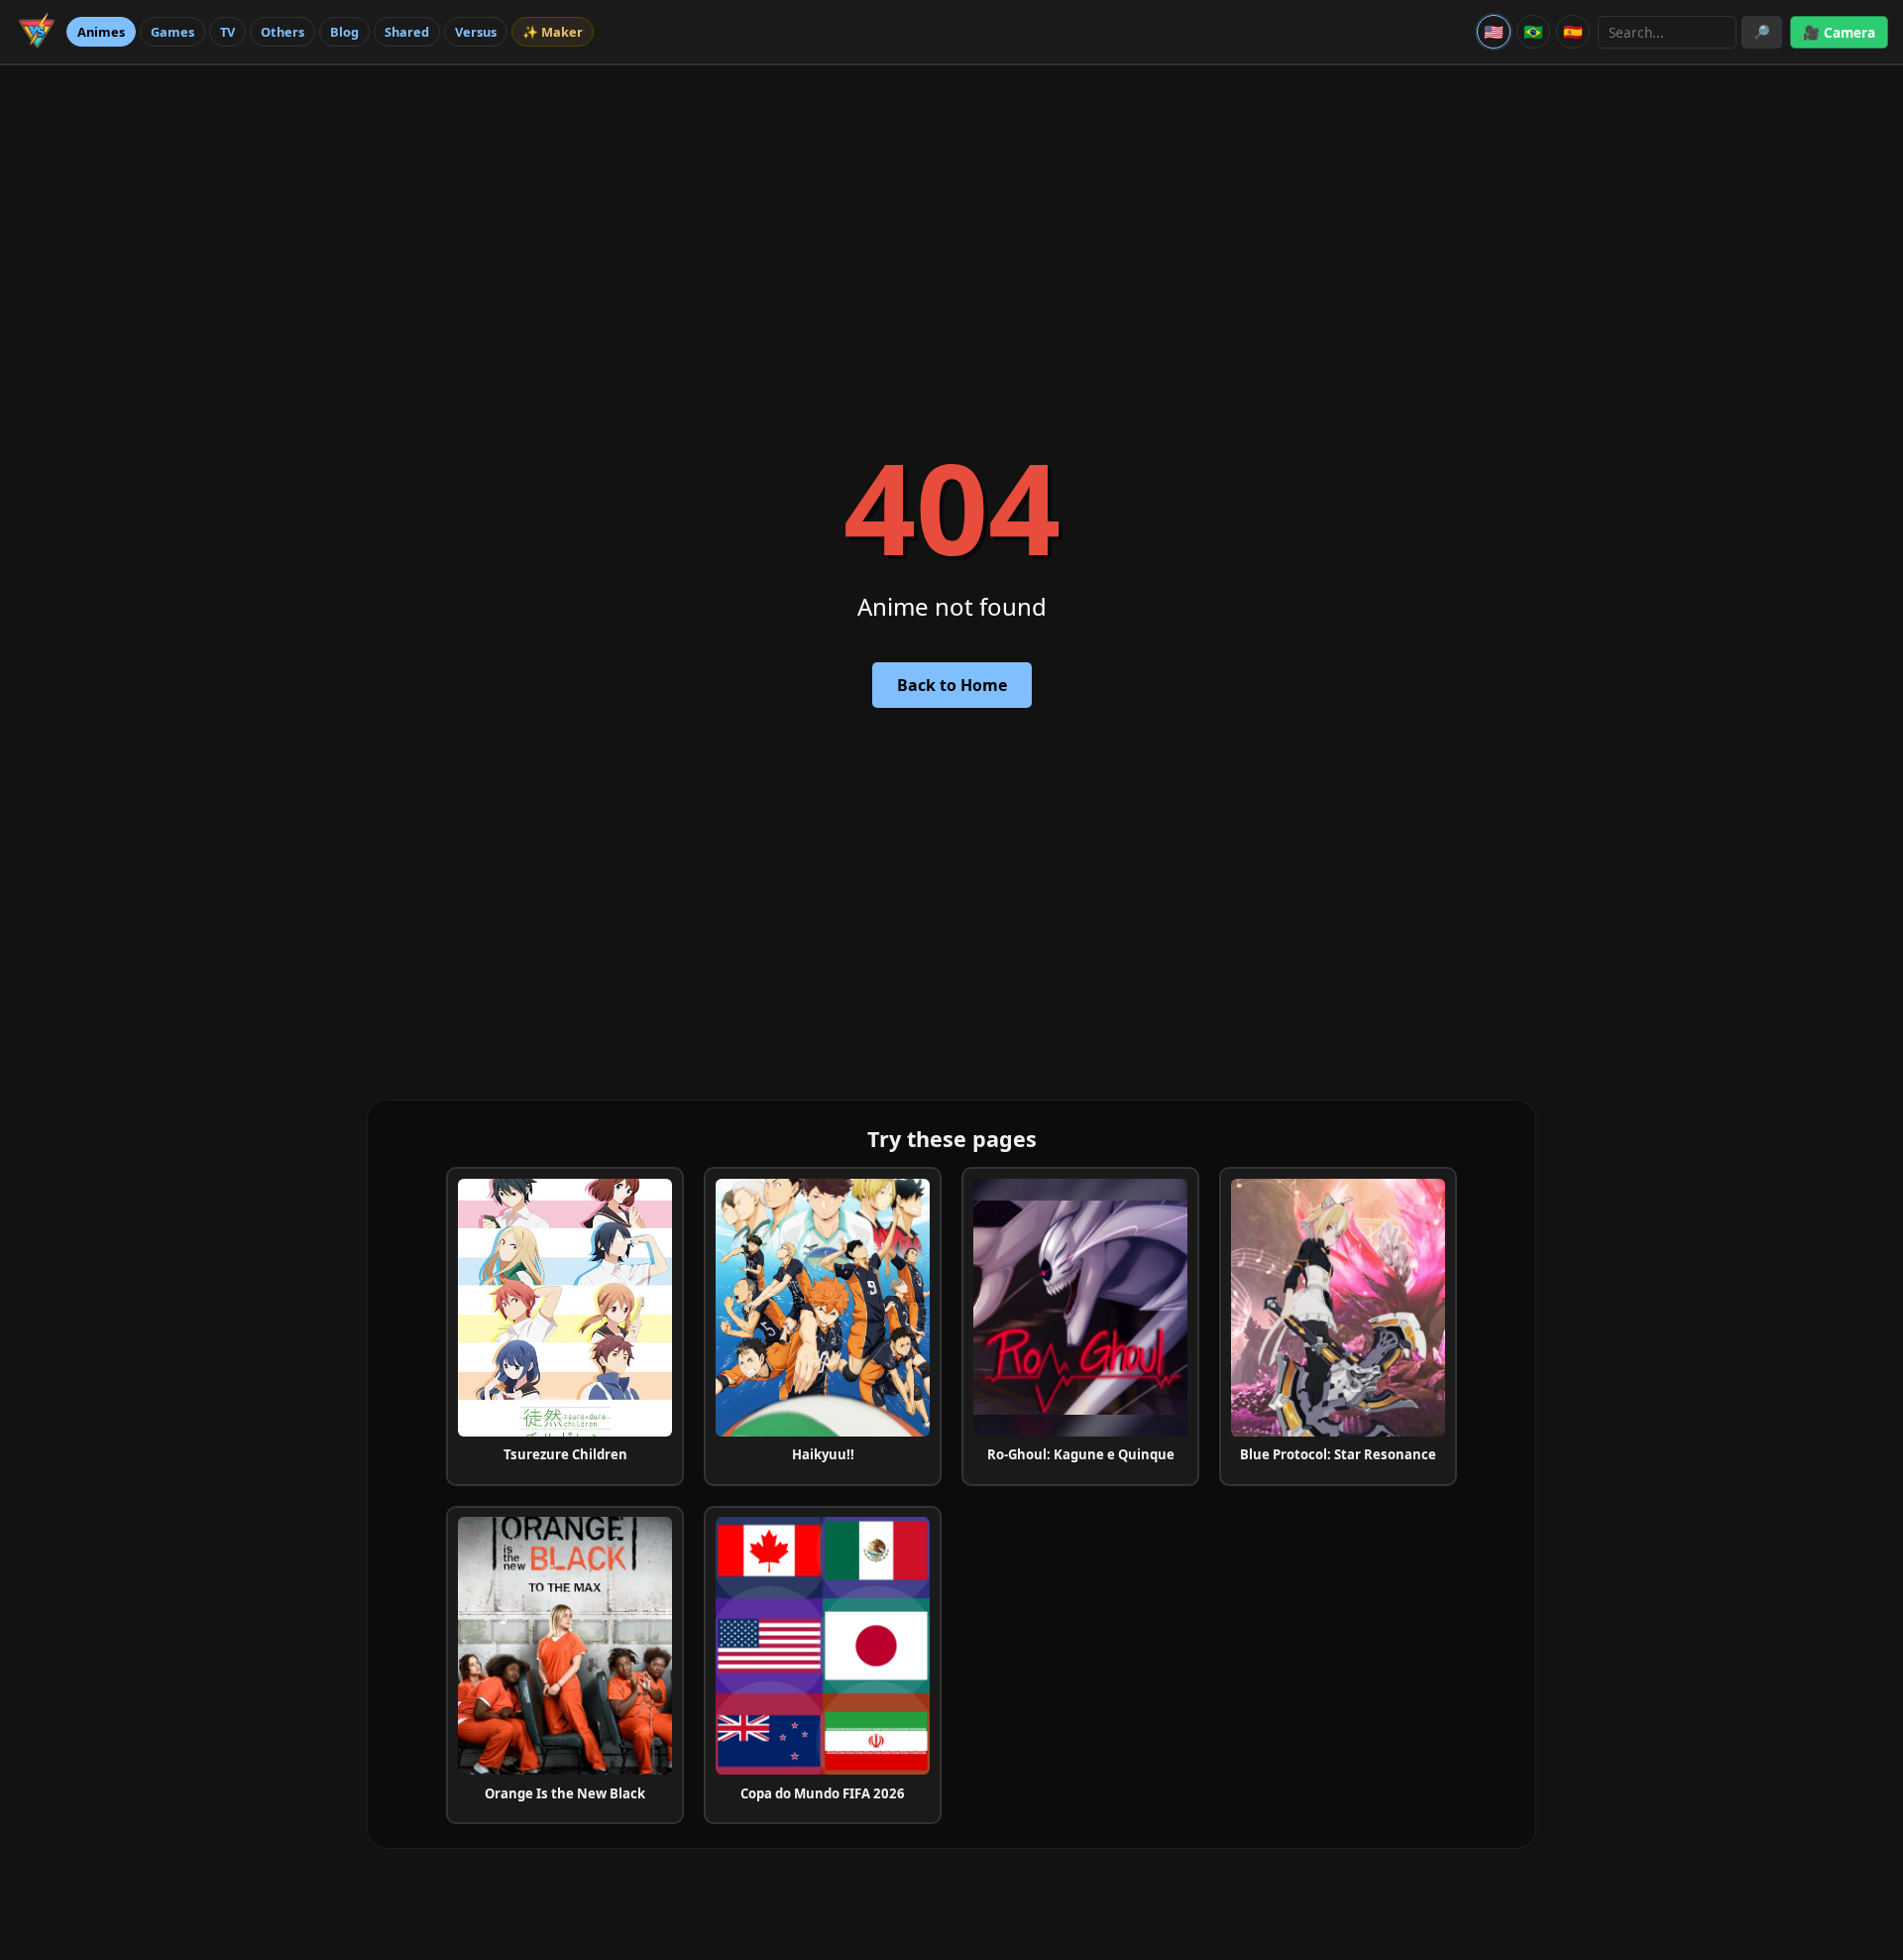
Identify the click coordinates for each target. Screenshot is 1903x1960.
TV (227, 32)
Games (172, 32)
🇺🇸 (1494, 32)
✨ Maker (553, 32)
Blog (344, 32)
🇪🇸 (1573, 32)
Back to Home (952, 685)
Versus (476, 32)
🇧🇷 (1533, 32)
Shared (407, 32)
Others (282, 32)
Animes (101, 32)
